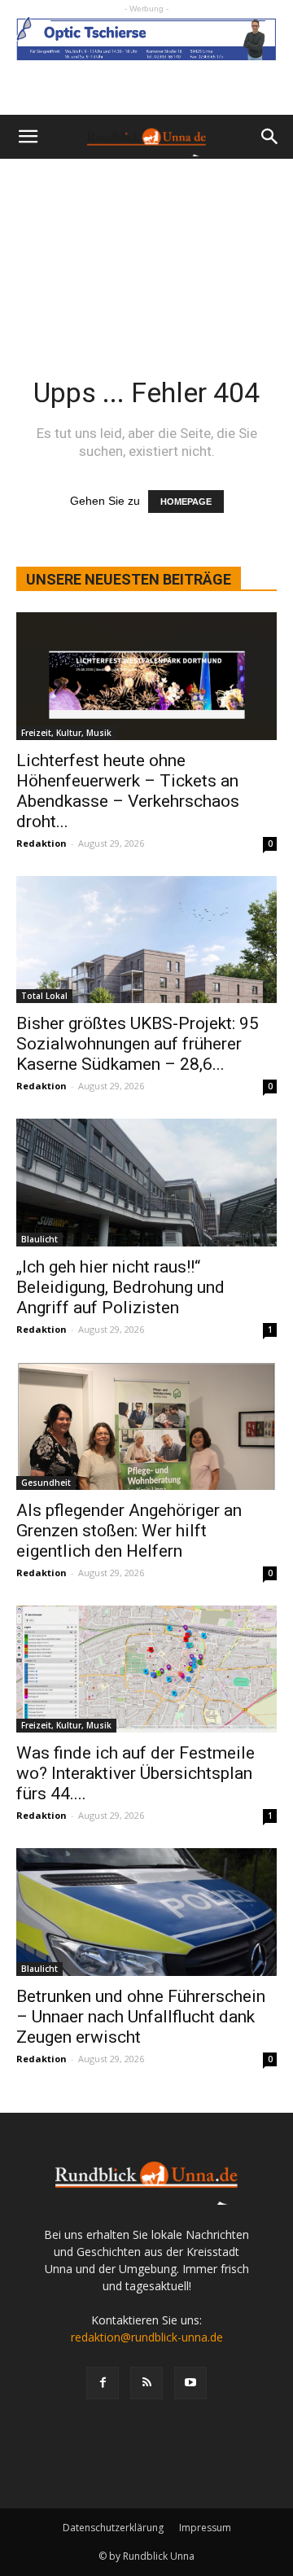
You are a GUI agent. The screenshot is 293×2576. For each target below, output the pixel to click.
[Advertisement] (146, 246)
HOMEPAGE (186, 502)
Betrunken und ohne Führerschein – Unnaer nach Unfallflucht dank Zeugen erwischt (141, 2017)
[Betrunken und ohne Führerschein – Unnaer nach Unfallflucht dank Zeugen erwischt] (146, 1912)
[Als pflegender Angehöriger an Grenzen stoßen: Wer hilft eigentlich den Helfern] (146, 1426)
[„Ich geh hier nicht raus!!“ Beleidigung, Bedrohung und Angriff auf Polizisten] (146, 1183)
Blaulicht (39, 1239)
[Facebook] (103, 2383)
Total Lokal (44, 996)
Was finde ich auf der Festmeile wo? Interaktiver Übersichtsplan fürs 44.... (136, 1773)
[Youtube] (190, 2383)
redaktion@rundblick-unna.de (147, 2337)
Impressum (205, 2528)
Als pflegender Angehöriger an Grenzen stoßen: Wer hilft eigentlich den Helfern (129, 1531)
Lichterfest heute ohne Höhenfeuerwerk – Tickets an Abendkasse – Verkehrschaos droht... (128, 791)
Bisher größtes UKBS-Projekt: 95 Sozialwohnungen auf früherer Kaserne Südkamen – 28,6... (138, 1044)
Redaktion (42, 843)
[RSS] (146, 2383)
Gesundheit (46, 1483)
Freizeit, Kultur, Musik (66, 733)
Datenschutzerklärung (113, 2528)
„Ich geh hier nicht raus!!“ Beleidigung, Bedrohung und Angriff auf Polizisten (120, 1287)
